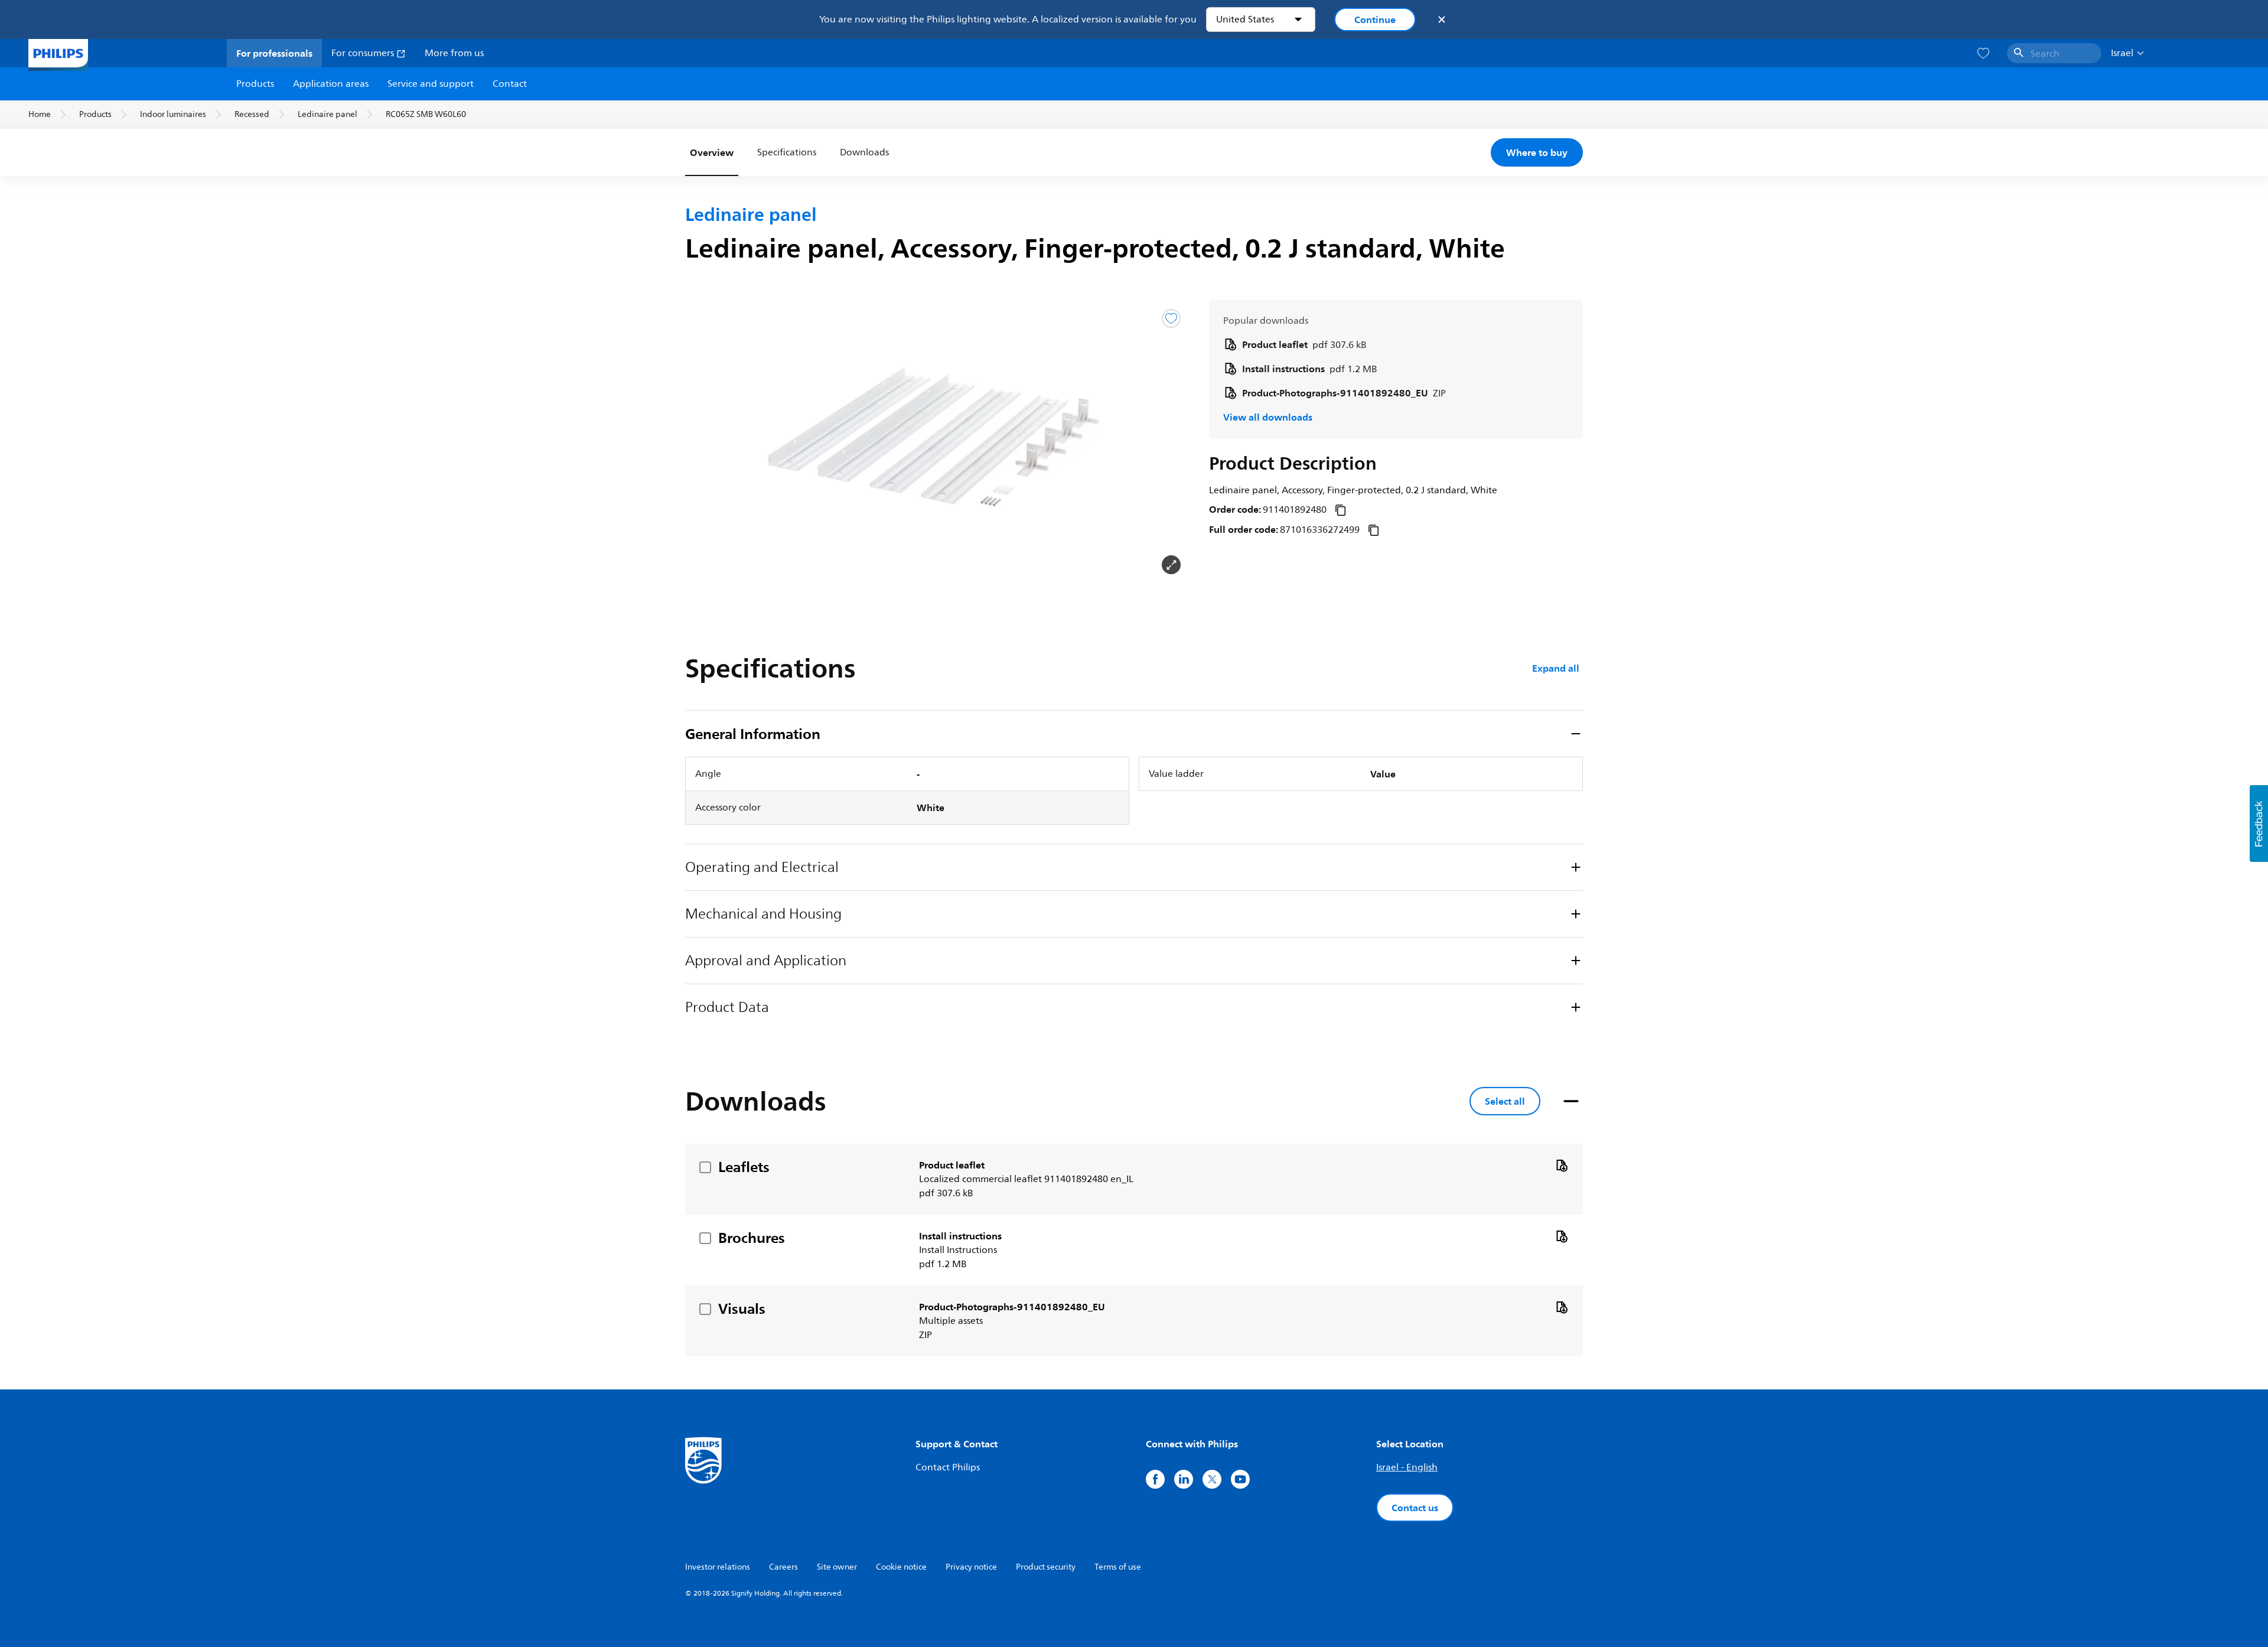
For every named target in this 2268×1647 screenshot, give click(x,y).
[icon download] (1562, 1165)
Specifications (787, 152)
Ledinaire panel (328, 114)
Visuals (742, 1309)
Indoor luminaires (173, 114)
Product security (1046, 1567)
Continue (1375, 19)
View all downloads (1268, 417)
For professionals (274, 53)
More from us (454, 53)
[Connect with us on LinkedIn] (1184, 1479)
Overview (712, 152)
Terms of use (1118, 1567)
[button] (704, 442)
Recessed (252, 114)
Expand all (1556, 668)
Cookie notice (901, 1567)
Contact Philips (948, 1467)
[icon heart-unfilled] (1983, 53)
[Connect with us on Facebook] (1155, 1479)
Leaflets (744, 1167)
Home (40, 114)
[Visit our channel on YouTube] (1240, 1479)
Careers (783, 1567)
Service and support (431, 84)
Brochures (752, 1238)
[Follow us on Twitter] (1212, 1479)
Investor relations (718, 1567)
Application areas (331, 84)
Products (255, 84)
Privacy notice (971, 1567)
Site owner (837, 1567)
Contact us (1415, 1508)
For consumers (364, 53)
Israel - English (1407, 1467)
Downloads (864, 152)
